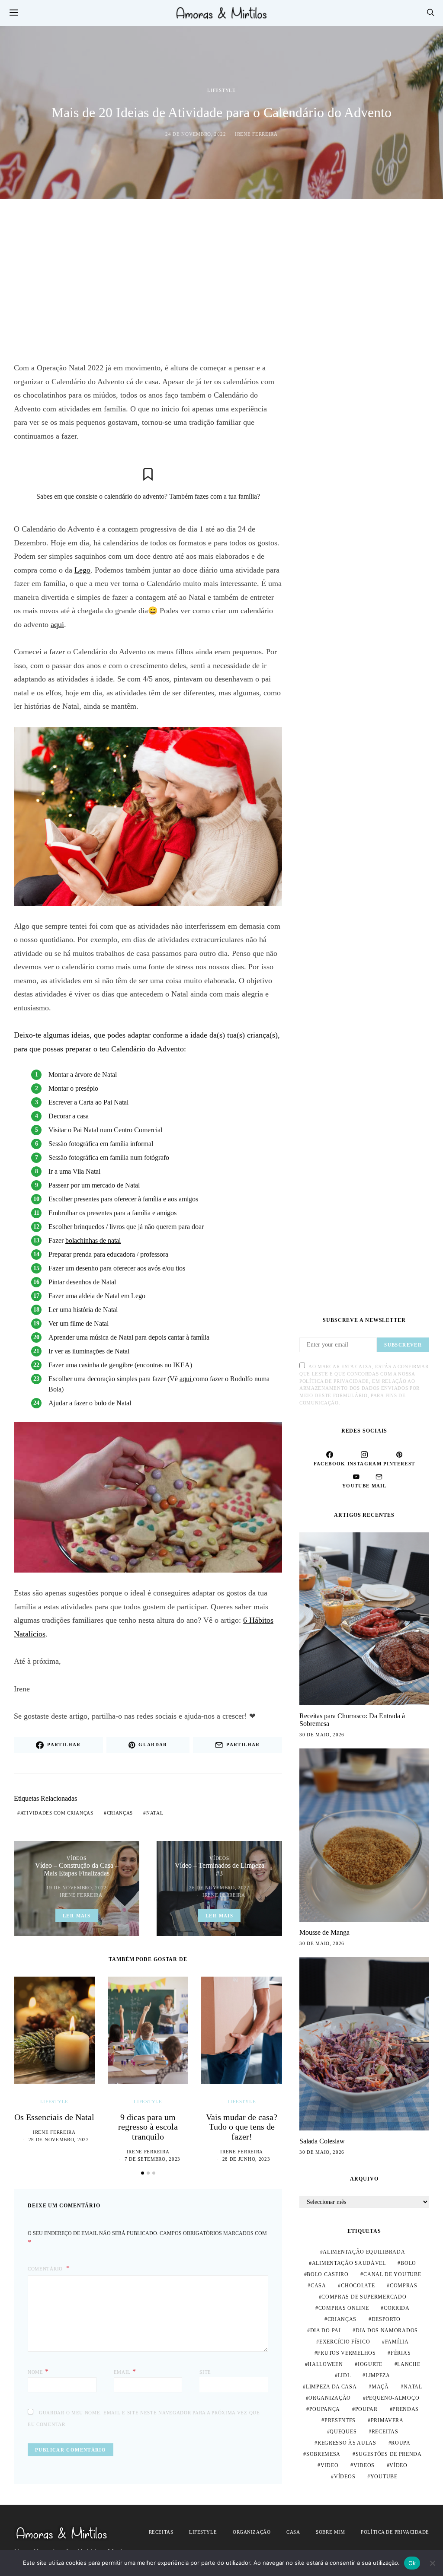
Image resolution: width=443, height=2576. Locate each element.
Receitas (161, 2532)
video (330, 2465)
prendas (406, 2409)
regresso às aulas (347, 2443)
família (397, 2342)
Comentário (46, 2269)
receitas (385, 2432)
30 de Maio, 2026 (322, 1735)
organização (330, 2398)
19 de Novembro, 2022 (77, 1888)
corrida (397, 2308)
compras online (344, 2308)
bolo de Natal (113, 1403)
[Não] (432, 2563)
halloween (325, 2364)
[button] (143, 2173)
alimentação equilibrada (364, 2252)
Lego (82, 570)
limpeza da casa (331, 2387)
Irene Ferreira (256, 134)
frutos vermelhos (346, 2353)
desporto (386, 2319)
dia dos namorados (387, 2331)
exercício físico (345, 2342)
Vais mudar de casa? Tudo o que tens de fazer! (242, 2127)
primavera (387, 2420)
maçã (380, 2387)
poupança (325, 2409)
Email (125, 2371)
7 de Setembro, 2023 (152, 2159)
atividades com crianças (57, 1813)
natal (155, 1813)
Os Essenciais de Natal (54, 2117)
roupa (401, 2443)
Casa (293, 2532)
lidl (344, 2375)
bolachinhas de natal (93, 1240)
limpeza (378, 2375)
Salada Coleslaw (322, 2141)
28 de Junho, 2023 (246, 2159)
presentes (340, 2420)
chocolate (358, 2286)
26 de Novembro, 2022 (219, 1888)
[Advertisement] (221, 280)
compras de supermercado (364, 2297)
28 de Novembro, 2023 (59, 2140)
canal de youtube (392, 2274)
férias (401, 2353)
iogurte (370, 2364)
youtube (384, 2477)
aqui (57, 624)
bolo (408, 2263)
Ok (412, 2563)
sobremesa (323, 2454)
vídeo (398, 2465)
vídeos (345, 2477)
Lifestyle (221, 90)
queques (343, 2432)
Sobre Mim (330, 2532)
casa (318, 2286)
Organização (252, 2532)
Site (205, 2372)
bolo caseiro (327, 2274)
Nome (38, 2371)
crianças (120, 1813)
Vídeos (76, 1858)
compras (404, 2286)
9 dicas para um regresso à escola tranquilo (148, 2127)
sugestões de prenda (389, 2454)
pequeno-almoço (393, 2398)
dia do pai (326, 2331)
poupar (366, 2409)
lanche (409, 2364)
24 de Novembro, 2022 (196, 134)
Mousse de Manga (324, 1932)
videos (364, 2465)
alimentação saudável (349, 2263)
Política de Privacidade (395, 2532)
